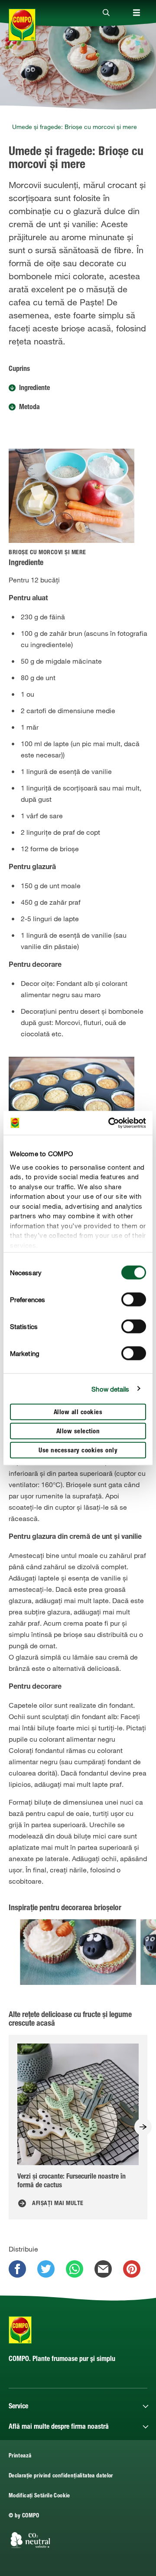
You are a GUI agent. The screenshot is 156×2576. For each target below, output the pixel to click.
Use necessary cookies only (78, 1451)
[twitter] (46, 2269)
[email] (103, 2269)
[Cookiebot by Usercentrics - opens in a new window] (110, 1123)
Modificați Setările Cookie (39, 2496)
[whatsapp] (75, 2269)
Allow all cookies (78, 1413)
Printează (20, 2456)
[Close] (106, 13)
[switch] (134, 1300)
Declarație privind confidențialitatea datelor (61, 2476)
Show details (110, 1389)
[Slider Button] (143, 2127)
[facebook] (17, 2269)
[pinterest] (132, 2269)
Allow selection (78, 1432)
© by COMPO (24, 2516)
